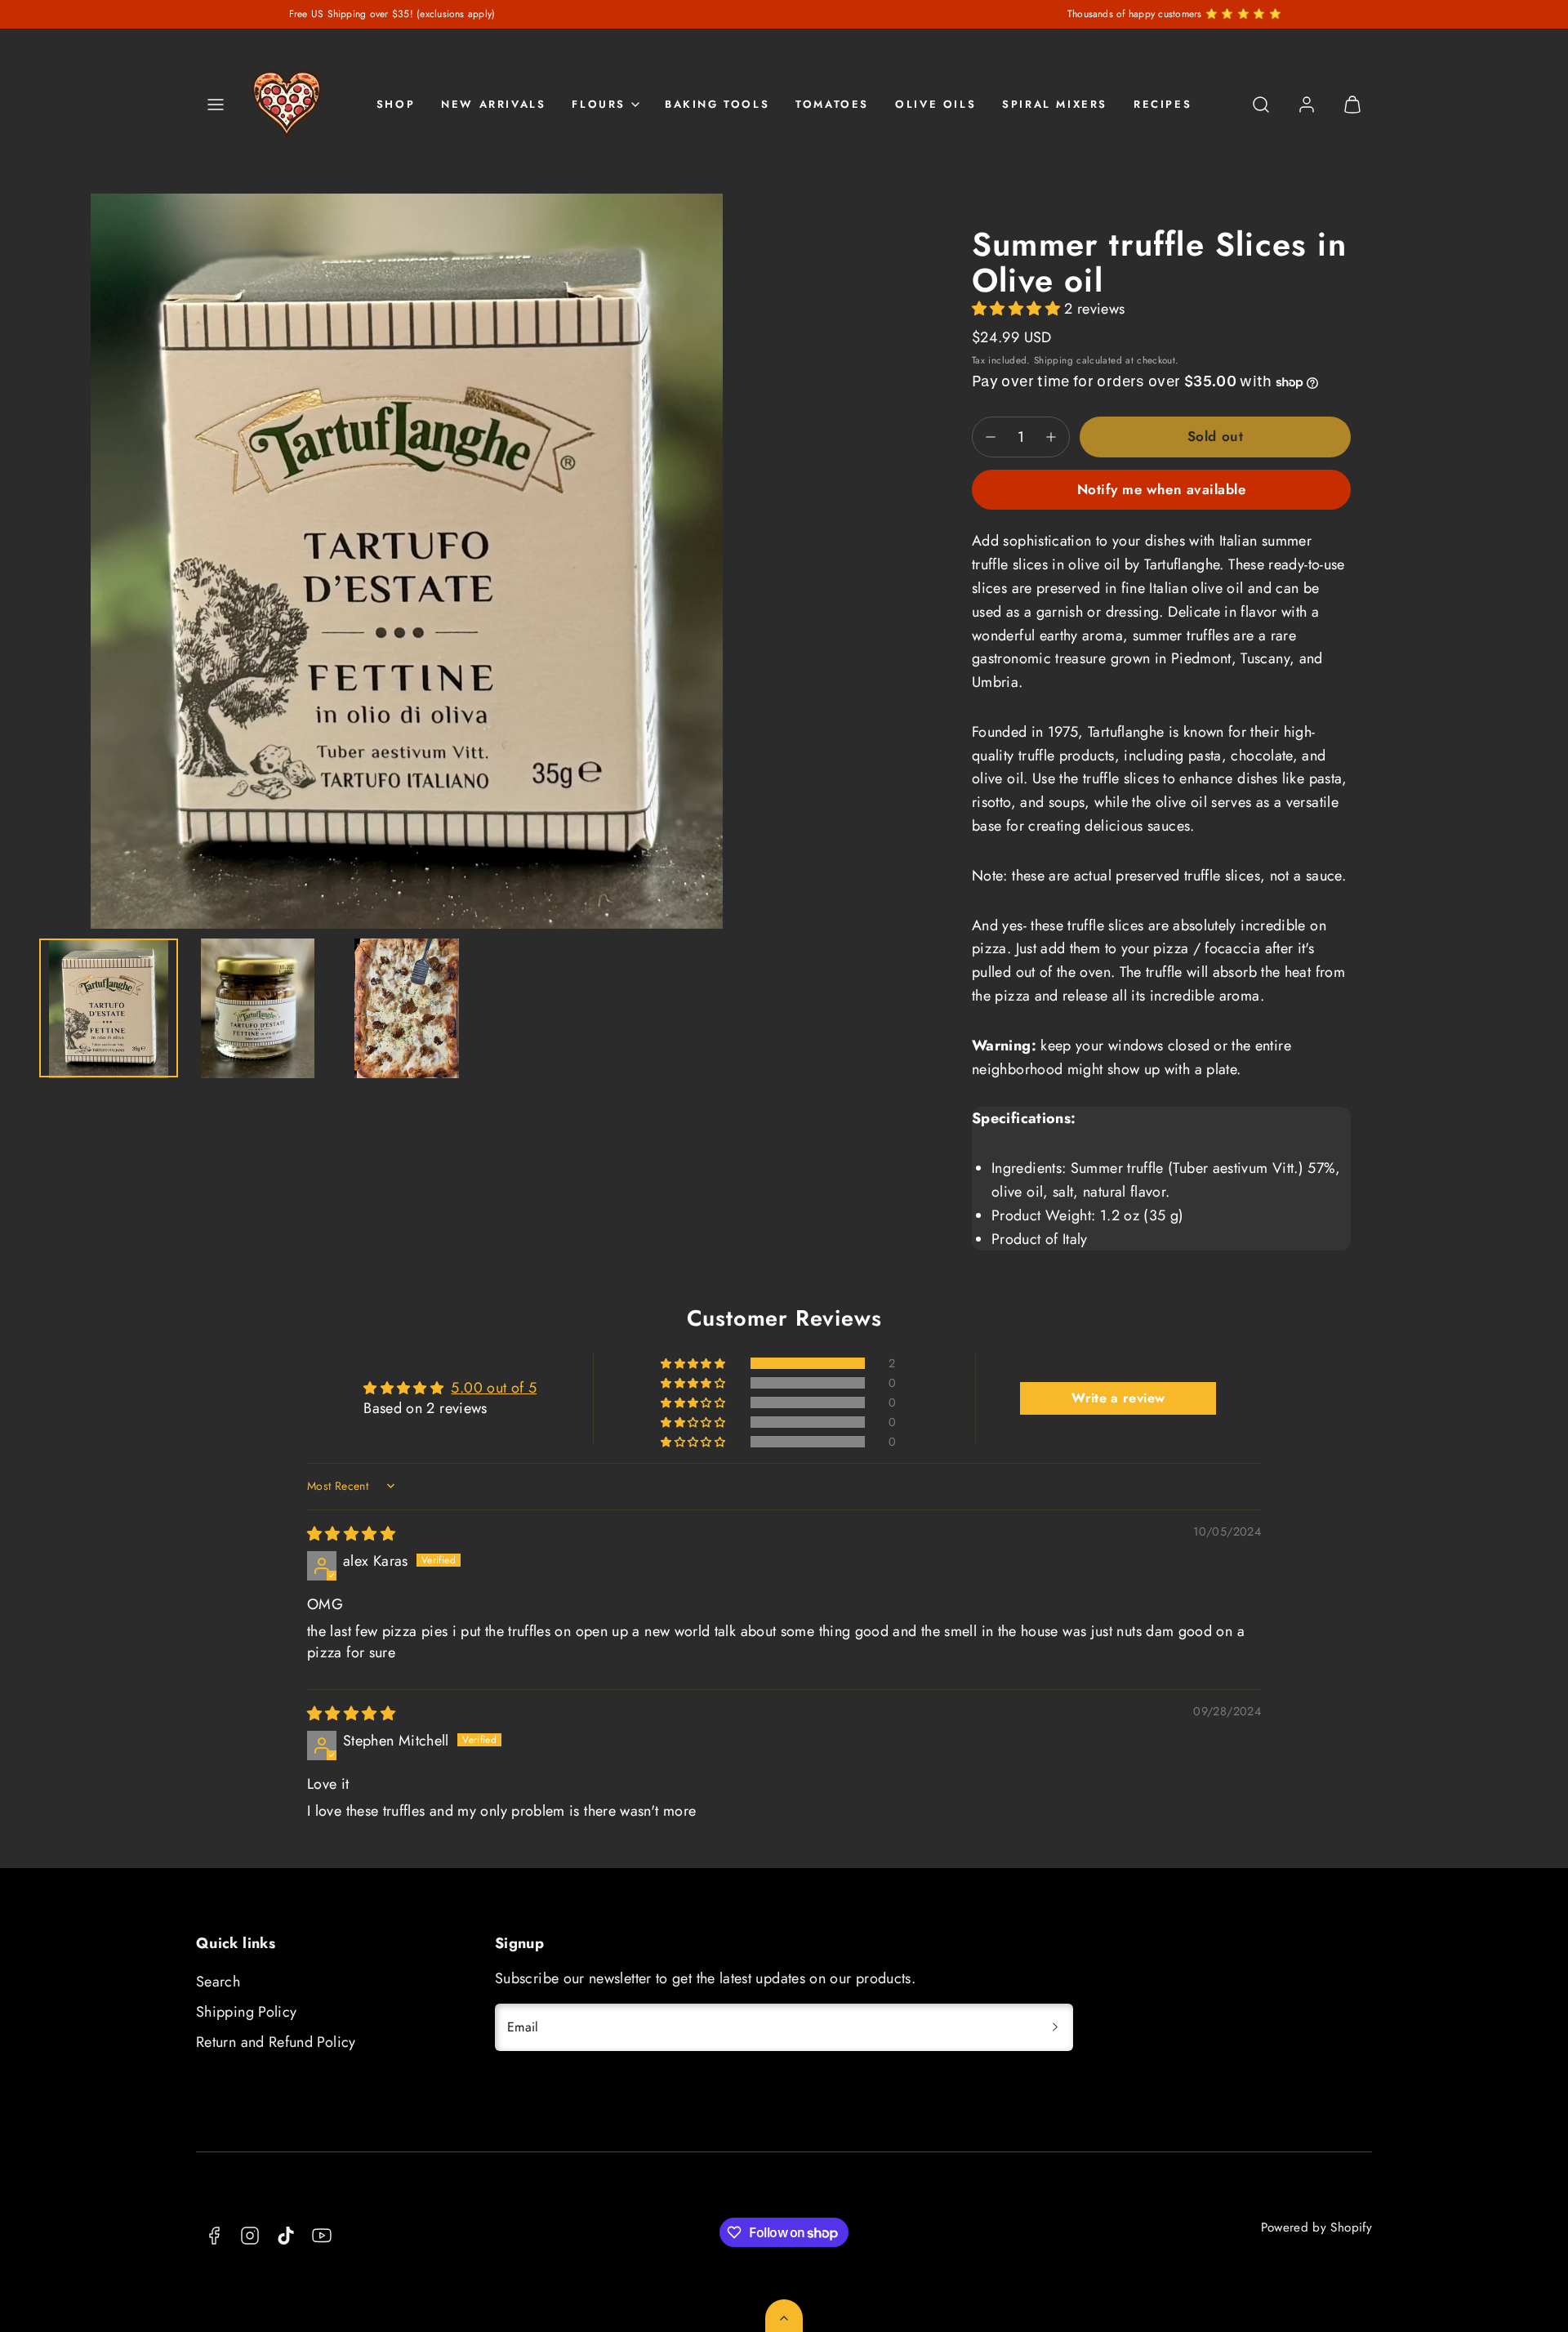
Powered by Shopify (1316, 2227)
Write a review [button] (1118, 1398)
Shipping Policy (246, 2012)
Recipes (1163, 104)
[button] (216, 105)
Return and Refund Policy (276, 2042)
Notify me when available (1161, 489)
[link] (1307, 105)
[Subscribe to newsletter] (1055, 2027)
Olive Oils (935, 104)
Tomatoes (832, 104)
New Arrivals (493, 104)
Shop (396, 104)
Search (218, 1982)
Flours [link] (599, 104)
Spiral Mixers (1055, 104)
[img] (351, 1534)
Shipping (1053, 360)
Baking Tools (717, 104)
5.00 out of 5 (494, 1388)
